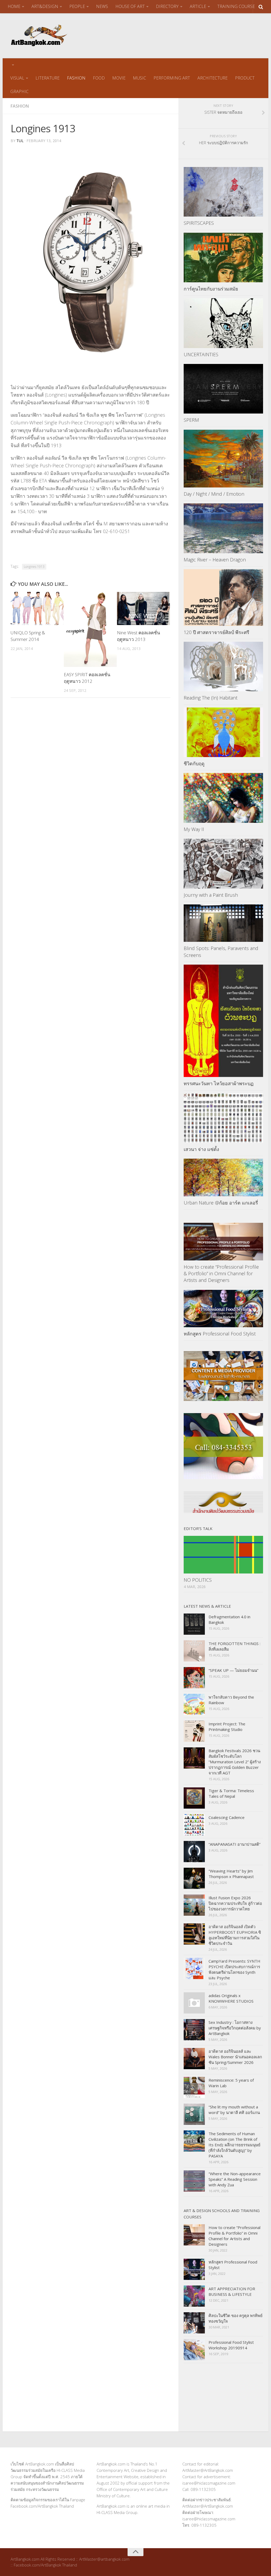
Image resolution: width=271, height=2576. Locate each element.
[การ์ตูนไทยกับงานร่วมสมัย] (223, 258)
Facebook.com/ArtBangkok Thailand (42, 2506)
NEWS (102, 6)
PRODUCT (245, 78)
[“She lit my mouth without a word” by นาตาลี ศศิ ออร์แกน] (194, 2114)
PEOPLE (77, 6)
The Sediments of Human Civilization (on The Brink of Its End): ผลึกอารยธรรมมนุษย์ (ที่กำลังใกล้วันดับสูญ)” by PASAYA (234, 2145)
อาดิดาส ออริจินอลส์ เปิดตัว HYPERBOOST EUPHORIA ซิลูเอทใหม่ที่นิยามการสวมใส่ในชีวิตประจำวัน (235, 1935)
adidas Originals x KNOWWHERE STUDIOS (231, 1998)
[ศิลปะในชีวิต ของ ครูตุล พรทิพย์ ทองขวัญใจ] (194, 2323)
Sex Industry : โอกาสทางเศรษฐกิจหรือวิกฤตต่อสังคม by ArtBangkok (235, 2028)
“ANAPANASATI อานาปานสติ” (234, 1844)
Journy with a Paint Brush (211, 895)
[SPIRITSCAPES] (223, 192)
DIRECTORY (167, 6)
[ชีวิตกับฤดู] (223, 732)
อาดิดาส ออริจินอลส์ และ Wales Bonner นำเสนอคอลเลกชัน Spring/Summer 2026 (235, 2057)
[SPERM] (223, 389)
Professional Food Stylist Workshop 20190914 (231, 2345)
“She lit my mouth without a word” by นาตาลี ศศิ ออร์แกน (234, 2110)
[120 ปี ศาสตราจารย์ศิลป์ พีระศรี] (223, 597)
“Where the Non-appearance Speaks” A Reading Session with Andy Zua (235, 2179)
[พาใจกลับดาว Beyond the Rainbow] (194, 1704)
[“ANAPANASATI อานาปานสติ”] (194, 1852)
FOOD (99, 78)
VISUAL (17, 78)
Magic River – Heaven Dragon (215, 560)
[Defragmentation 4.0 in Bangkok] (194, 1624)
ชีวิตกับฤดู (194, 763)
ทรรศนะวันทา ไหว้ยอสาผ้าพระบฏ (219, 1083)
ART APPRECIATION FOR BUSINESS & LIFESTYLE (232, 2291)
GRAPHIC (19, 91)
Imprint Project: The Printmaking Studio (227, 1727)
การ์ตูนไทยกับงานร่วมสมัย (211, 289)
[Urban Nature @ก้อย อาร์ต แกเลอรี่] (223, 1177)
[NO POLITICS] (223, 1555)
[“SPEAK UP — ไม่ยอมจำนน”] (194, 1678)
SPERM (191, 420)
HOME (14, 6)
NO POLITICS (198, 1580)
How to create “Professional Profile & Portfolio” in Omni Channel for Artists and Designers (221, 1273)
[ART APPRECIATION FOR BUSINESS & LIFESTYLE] (194, 2296)
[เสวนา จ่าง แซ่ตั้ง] (223, 1118)
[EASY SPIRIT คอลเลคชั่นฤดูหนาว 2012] (90, 629)
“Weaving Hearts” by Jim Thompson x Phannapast (231, 1874)
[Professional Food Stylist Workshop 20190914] (194, 2350)
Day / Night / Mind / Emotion (214, 494)
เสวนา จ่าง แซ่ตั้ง (201, 1149)
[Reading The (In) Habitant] (223, 667)
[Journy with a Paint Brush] (223, 864)
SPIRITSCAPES (199, 223)
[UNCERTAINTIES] (223, 323)
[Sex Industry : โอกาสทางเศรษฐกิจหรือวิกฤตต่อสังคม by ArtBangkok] (194, 2030)
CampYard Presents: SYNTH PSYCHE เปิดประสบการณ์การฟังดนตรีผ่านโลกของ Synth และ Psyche (234, 1969)
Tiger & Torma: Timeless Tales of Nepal (231, 1793)
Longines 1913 (34, 567)
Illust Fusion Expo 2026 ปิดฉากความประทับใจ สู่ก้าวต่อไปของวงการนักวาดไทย (235, 1903)
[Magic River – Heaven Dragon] (223, 528)
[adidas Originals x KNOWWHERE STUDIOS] (194, 2003)
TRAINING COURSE (236, 6)
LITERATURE (48, 78)
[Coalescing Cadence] (194, 1825)
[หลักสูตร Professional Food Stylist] (223, 1309)
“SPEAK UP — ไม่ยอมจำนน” (233, 1670)
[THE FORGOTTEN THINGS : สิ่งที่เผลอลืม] (194, 1651)
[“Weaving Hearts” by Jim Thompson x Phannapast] (194, 1878)
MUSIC (139, 78)
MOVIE (119, 78)
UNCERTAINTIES (201, 354)
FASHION (76, 78)
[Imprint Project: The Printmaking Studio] (194, 1731)
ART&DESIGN (45, 6)
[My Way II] (223, 798)
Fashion (20, 106)
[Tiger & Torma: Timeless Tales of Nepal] (194, 1798)
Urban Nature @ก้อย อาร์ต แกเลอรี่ (221, 1203)
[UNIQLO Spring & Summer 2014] (37, 608)
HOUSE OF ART (130, 6)
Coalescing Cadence (227, 1817)
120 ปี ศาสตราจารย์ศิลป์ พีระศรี (216, 632)
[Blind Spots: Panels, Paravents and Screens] (223, 923)
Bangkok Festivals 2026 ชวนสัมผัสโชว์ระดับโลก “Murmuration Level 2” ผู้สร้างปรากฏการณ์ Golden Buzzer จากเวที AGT (235, 1762)
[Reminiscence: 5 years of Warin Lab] (194, 2087)
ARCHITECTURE (213, 78)
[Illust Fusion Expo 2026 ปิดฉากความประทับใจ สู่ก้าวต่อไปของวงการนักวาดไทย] (194, 1905)
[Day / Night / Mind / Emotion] (223, 459)
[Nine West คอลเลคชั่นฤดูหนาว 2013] (143, 608)
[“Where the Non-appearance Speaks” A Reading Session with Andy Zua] (194, 2181)
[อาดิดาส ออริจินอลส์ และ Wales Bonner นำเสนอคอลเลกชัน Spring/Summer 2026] (194, 2059)
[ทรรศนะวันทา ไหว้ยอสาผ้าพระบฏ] (223, 1021)
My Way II (194, 829)
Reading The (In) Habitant (211, 698)
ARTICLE (198, 6)
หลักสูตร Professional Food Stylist (220, 1334)
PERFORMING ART (172, 78)
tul (20, 141)
